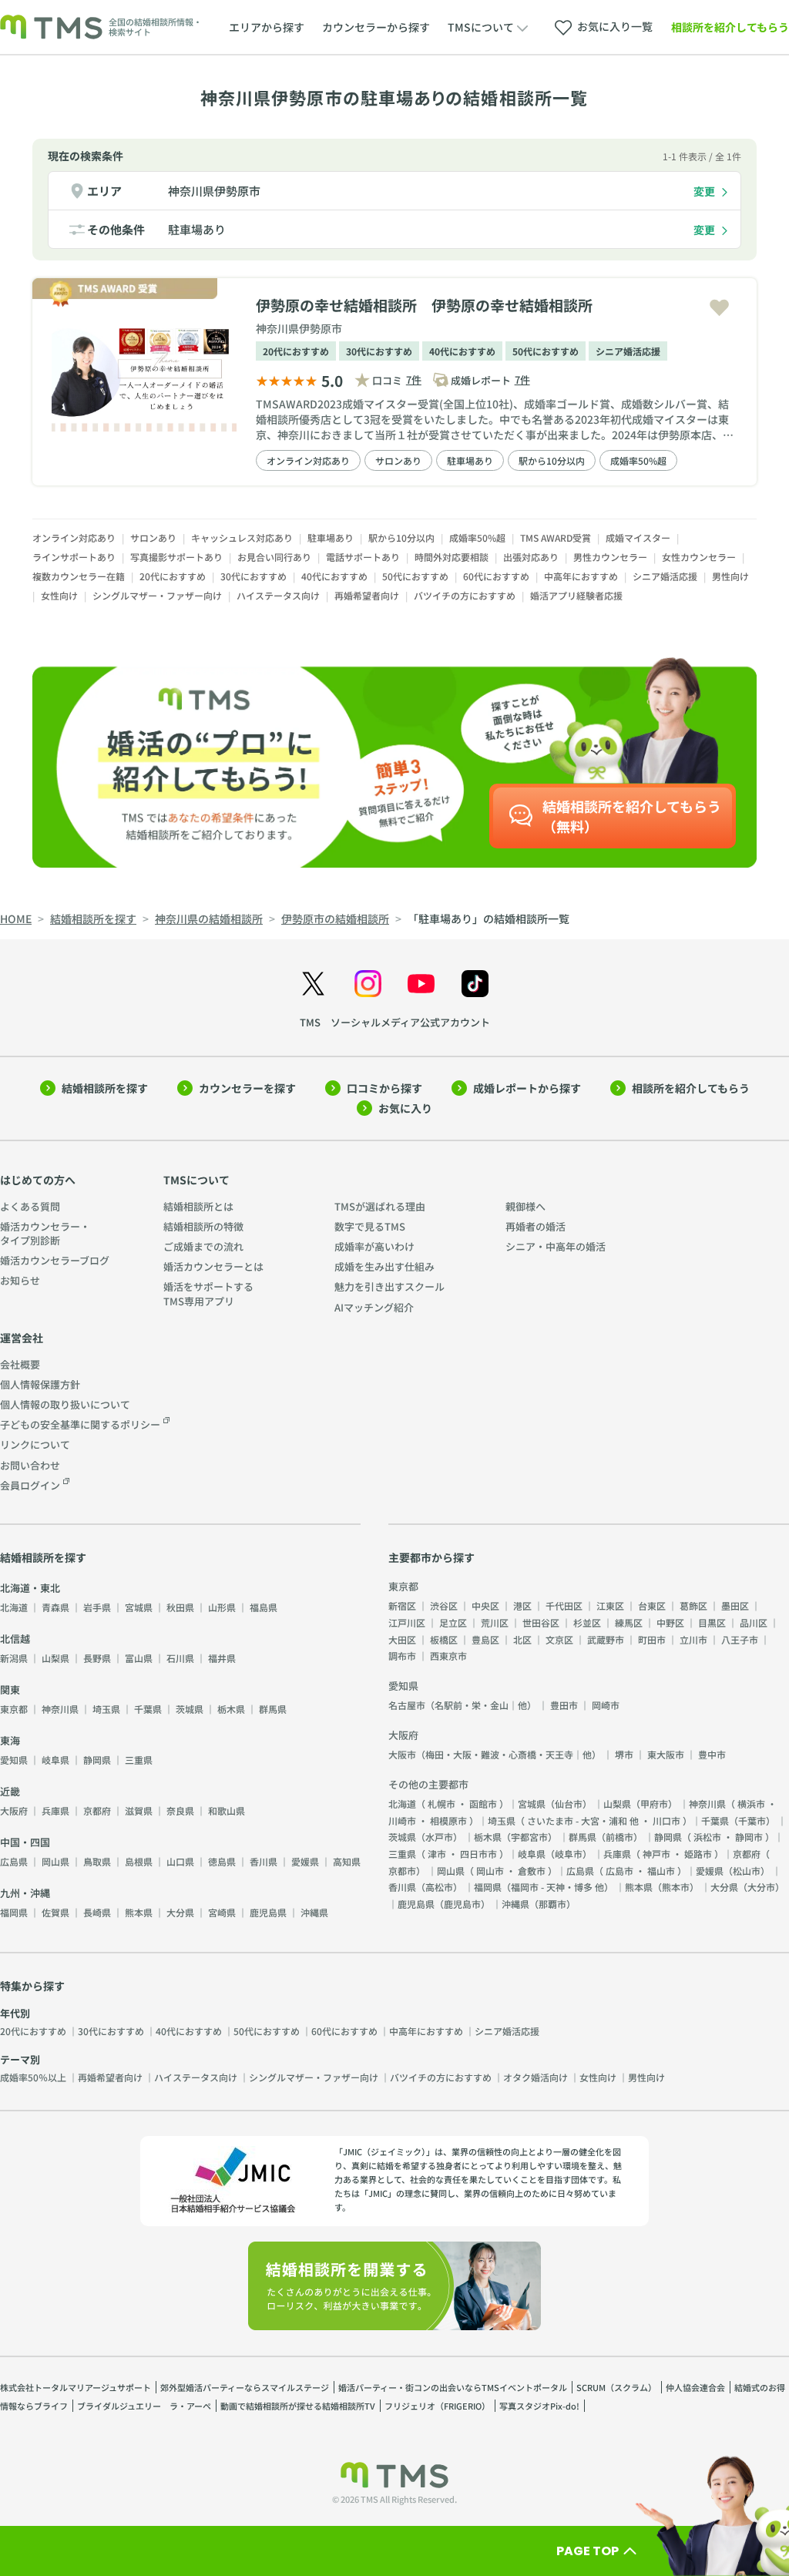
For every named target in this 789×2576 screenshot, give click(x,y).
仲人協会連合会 (695, 2387)
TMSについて (196, 1180)
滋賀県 (139, 1810)
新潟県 (14, 1658)
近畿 (10, 1791)
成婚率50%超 (638, 460)
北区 (522, 1639)
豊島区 (485, 1639)
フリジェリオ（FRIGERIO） (437, 2406)
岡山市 (490, 1871)
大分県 (180, 1912)
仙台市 (569, 1804)
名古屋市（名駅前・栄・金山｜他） (462, 1705)
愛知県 (14, 1760)
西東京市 (448, 1656)
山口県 (180, 1861)
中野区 (670, 1622)
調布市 (402, 1656)
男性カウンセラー (610, 557)
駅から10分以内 (552, 460)
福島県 (264, 1607)
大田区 (402, 1639)
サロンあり (398, 460)
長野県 (97, 1658)
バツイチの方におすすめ (465, 595)
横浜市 (751, 1804)
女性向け (59, 595)
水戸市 (439, 1837)
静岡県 (97, 1760)
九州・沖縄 (25, 1893)
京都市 (402, 1871)
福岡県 (14, 1912)
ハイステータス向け (278, 595)
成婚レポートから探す (527, 1088)
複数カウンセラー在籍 (79, 576)
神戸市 (656, 1854)
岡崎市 (606, 1705)
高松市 (439, 1887)
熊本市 (676, 1887)
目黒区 (712, 1622)
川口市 (666, 1820)
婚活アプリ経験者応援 (576, 595)
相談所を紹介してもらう (730, 27)
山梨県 (55, 1658)
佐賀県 (55, 1912)
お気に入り (405, 1108)
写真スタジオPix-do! (539, 2406)
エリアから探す (267, 27)
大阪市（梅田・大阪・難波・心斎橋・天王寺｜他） (495, 1754)
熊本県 (139, 1912)
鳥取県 (97, 1861)
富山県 (139, 1658)
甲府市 (654, 1804)
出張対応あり (531, 557)
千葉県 (148, 1709)
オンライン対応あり (308, 460)
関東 (10, 1689)
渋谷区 (444, 1605)
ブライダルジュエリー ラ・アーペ (144, 2406)
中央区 (485, 1605)
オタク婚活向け (536, 2077)
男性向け (730, 576)
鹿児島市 (462, 1904)
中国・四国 (25, 1842)
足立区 (453, 1622)
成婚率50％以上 (33, 2077)
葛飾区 (693, 1605)
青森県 (55, 1607)
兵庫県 (55, 1810)
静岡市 (749, 1837)
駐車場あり (197, 229)
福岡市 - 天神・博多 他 (557, 1887)
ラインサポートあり (74, 557)
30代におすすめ (379, 351)
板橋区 (444, 1639)
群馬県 (273, 1709)
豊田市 (564, 1705)
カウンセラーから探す (376, 27)
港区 (522, 1605)
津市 (437, 1854)
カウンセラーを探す (247, 1088)
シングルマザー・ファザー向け (157, 595)
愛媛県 (305, 1861)
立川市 (693, 1639)
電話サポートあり (363, 557)
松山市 (747, 1871)
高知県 (347, 1861)
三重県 (139, 1760)
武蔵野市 (606, 1639)
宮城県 (139, 1607)
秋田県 (180, 1607)
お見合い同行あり (274, 557)
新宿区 (402, 1605)
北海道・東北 (30, 1588)
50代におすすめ (546, 351)
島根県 (139, 1861)
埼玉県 (106, 1709)
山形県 (222, 1607)
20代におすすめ (296, 351)
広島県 (14, 1861)
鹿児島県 (268, 1912)
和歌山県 (227, 1810)
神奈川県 (60, 1709)
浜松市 (707, 1837)
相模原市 (448, 1820)
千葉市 (752, 1820)
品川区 (754, 1622)
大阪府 (14, 1810)
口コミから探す (384, 1088)
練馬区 (629, 1622)
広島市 (619, 1871)
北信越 (15, 1639)
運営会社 (22, 1338)
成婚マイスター (638, 537)
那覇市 (552, 1904)
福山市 (661, 1871)
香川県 (264, 1861)
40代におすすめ (462, 351)
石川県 (180, 1658)
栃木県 (231, 1709)
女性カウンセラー (699, 557)
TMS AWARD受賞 (556, 537)
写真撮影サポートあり (176, 557)
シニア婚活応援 (628, 351)
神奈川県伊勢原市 (214, 191)
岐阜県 (55, 1760)
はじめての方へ (38, 1180)
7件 (414, 380)
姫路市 (698, 1854)
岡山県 (55, 1861)
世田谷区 (541, 1622)
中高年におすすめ (581, 576)
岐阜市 (569, 1854)
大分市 (761, 1887)
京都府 (97, 1810)
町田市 (652, 1639)
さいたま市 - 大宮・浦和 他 (583, 1820)
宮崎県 (222, 1912)
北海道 (14, 1607)
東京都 (14, 1709)
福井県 (222, 1658)
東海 (10, 1740)
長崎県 (97, 1912)
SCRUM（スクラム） (616, 2387)
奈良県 (180, 1810)
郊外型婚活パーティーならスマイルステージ (245, 2387)
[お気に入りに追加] (719, 308)
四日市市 (478, 1854)
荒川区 (495, 1622)
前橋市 (619, 1837)
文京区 (559, 1639)
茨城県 (190, 1709)
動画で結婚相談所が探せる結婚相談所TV (298, 2406)
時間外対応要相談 (452, 557)
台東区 (652, 1605)
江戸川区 (407, 1622)
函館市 (483, 1804)
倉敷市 (532, 1871)
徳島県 (222, 1861)
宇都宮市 (529, 1837)
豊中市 (712, 1754)
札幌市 (442, 1804)
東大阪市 (666, 1754)
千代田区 (564, 1605)
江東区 (610, 1605)
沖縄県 (314, 1912)
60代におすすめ (496, 576)
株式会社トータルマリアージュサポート (76, 2387)
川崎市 (402, 1820)
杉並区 (587, 1622)
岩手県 (97, 1607)
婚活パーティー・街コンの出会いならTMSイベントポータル (453, 2387)
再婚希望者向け (367, 595)
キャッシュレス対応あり (242, 537)
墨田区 (735, 1605)
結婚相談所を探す (105, 1088)
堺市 (624, 1754)
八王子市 (740, 1639)
